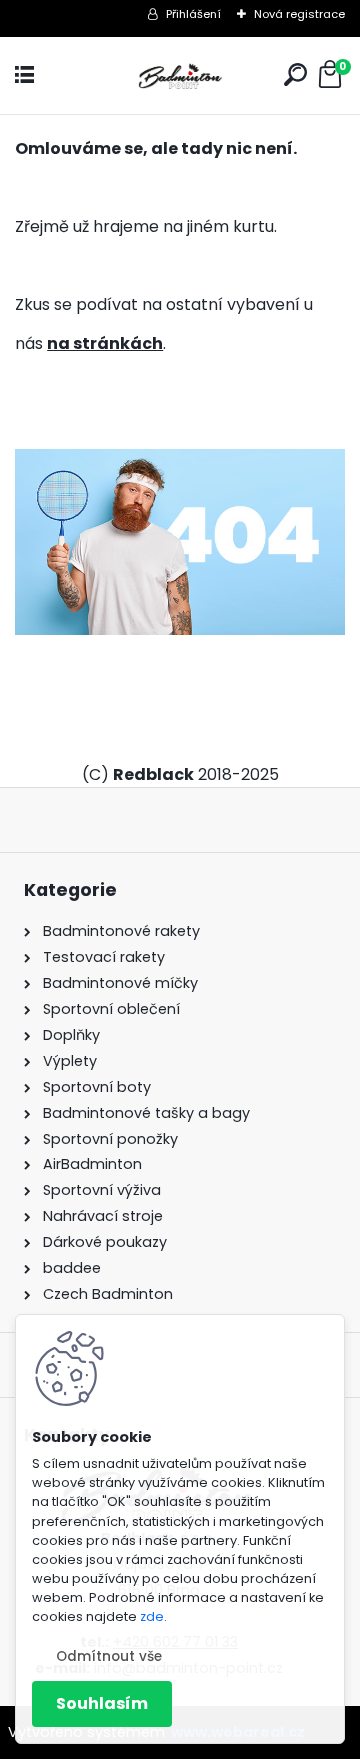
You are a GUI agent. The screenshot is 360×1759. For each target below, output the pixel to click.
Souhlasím (102, 1703)
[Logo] (180, 75)
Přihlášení (193, 14)
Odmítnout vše (109, 1656)
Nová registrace (299, 14)
